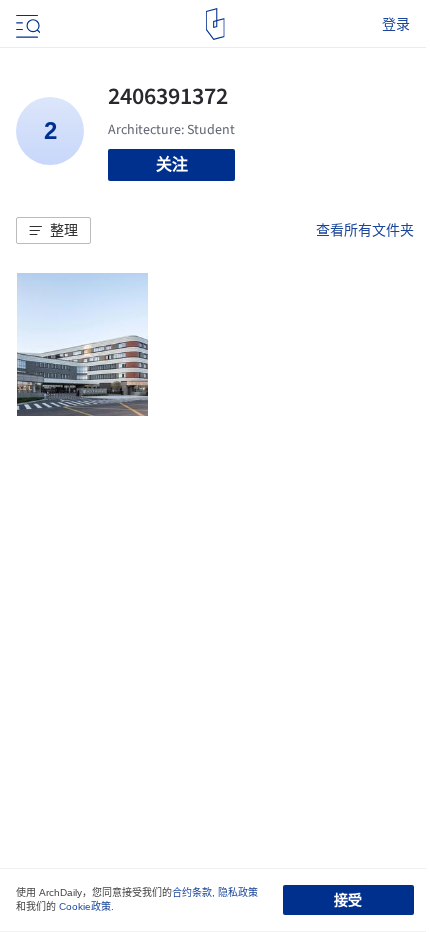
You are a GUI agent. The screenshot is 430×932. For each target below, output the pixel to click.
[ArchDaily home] (215, 24)
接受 (348, 900)
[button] (53, 231)
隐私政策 (238, 892)
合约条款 (192, 892)
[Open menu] (26, 24)
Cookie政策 (85, 906)
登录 (396, 24)
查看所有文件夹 (365, 230)
